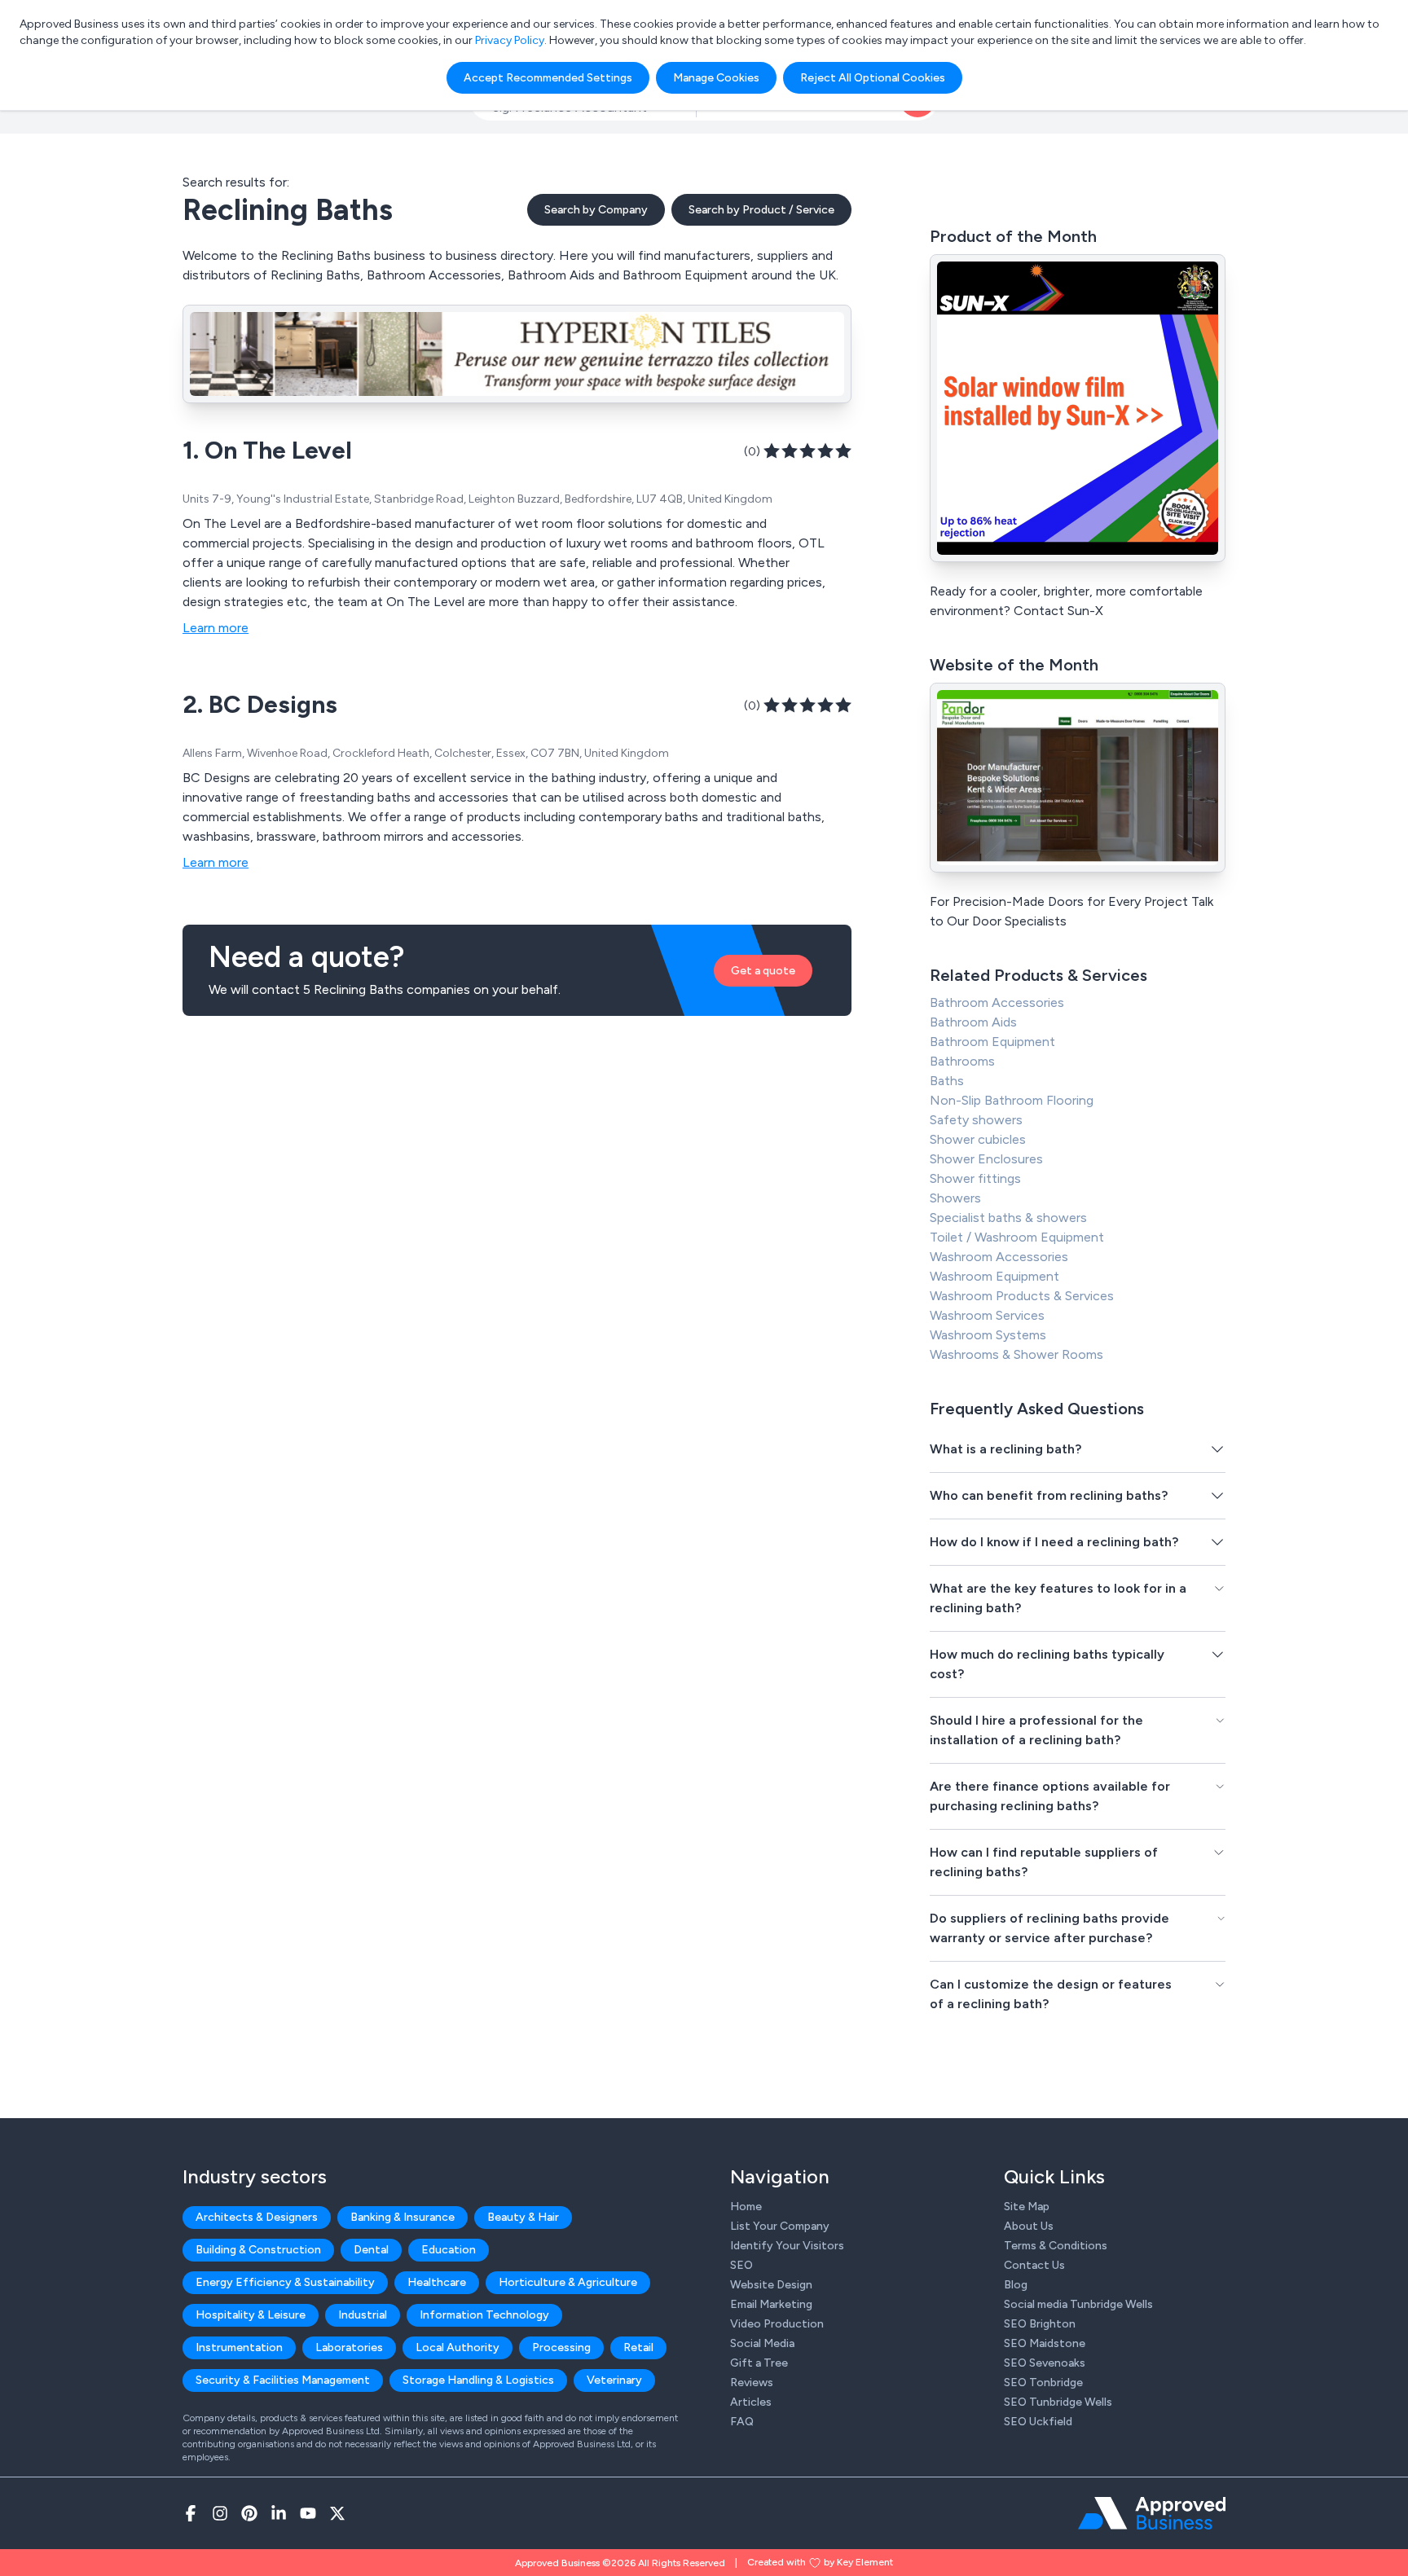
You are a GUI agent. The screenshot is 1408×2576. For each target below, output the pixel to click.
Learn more (216, 628)
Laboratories (349, 2347)
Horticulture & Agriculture (568, 2282)
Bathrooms (962, 1061)
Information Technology (484, 2315)
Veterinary (614, 2380)
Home (746, 2207)
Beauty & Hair (523, 2217)
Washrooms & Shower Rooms (1016, 1354)
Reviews (752, 2383)
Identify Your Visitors (787, 2246)
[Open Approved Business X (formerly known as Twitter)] (337, 2513)
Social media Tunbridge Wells (1078, 2304)
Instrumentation (239, 2347)
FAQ (742, 2422)
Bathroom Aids (973, 1022)
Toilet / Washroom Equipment (1017, 1237)
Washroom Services (987, 1315)
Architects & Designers (257, 2217)
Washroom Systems (988, 1335)
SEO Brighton (1040, 2324)
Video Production (777, 2324)
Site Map (1027, 2207)
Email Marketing (771, 2304)
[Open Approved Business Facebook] (191, 2513)
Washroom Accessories (999, 1257)
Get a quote (763, 971)
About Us (1029, 2226)
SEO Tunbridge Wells (1058, 2402)
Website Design (771, 2285)
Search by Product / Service (761, 210)
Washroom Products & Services (1022, 1296)
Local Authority (458, 2347)
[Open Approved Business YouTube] (308, 2513)
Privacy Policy (510, 40)
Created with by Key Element (820, 2562)
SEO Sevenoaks (1045, 2363)
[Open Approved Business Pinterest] (249, 2513)
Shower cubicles (978, 1139)
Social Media (762, 2343)
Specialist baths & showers (1008, 1218)
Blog (1016, 2285)
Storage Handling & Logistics (478, 2380)
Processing (561, 2347)
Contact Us (1034, 2265)
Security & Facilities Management (283, 2380)
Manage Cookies (716, 78)
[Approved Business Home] (1152, 2513)
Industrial (363, 2315)
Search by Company (596, 210)
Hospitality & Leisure (251, 2315)
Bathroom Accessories (997, 1002)
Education (449, 2250)
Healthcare (437, 2282)
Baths (947, 1081)
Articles (751, 2402)
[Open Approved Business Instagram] (220, 2513)
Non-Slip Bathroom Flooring (1012, 1100)
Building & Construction (258, 2250)
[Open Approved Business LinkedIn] (279, 2513)
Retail (638, 2347)
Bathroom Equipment (992, 1042)
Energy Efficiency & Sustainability (285, 2282)
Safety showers (976, 1120)
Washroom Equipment (994, 1276)
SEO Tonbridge (1043, 2383)
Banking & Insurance (403, 2217)
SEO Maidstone (1045, 2343)
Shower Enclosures (986, 1159)
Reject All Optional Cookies (873, 78)
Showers (955, 1198)
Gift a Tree (759, 2363)
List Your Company (780, 2226)
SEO (741, 2265)
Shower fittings (975, 1178)
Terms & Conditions (1056, 2246)
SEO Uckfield (1038, 2422)
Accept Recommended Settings (548, 78)
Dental (371, 2250)
